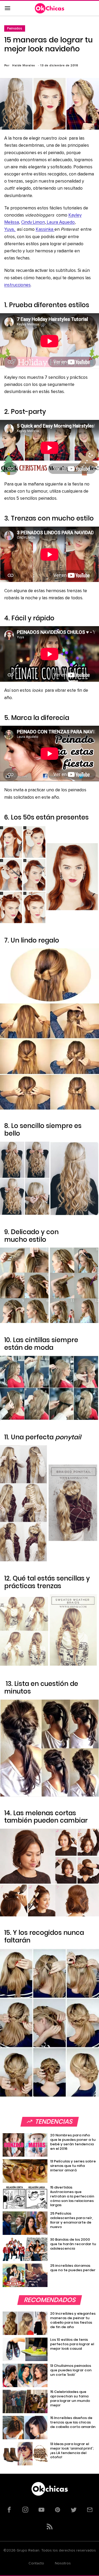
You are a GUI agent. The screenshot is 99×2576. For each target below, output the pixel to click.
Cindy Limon (33, 222)
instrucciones (17, 285)
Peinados (15, 28)
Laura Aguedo (60, 222)
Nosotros (63, 2563)
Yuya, (10, 230)
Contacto (36, 2563)
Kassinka (45, 230)
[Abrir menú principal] (7, 8)
